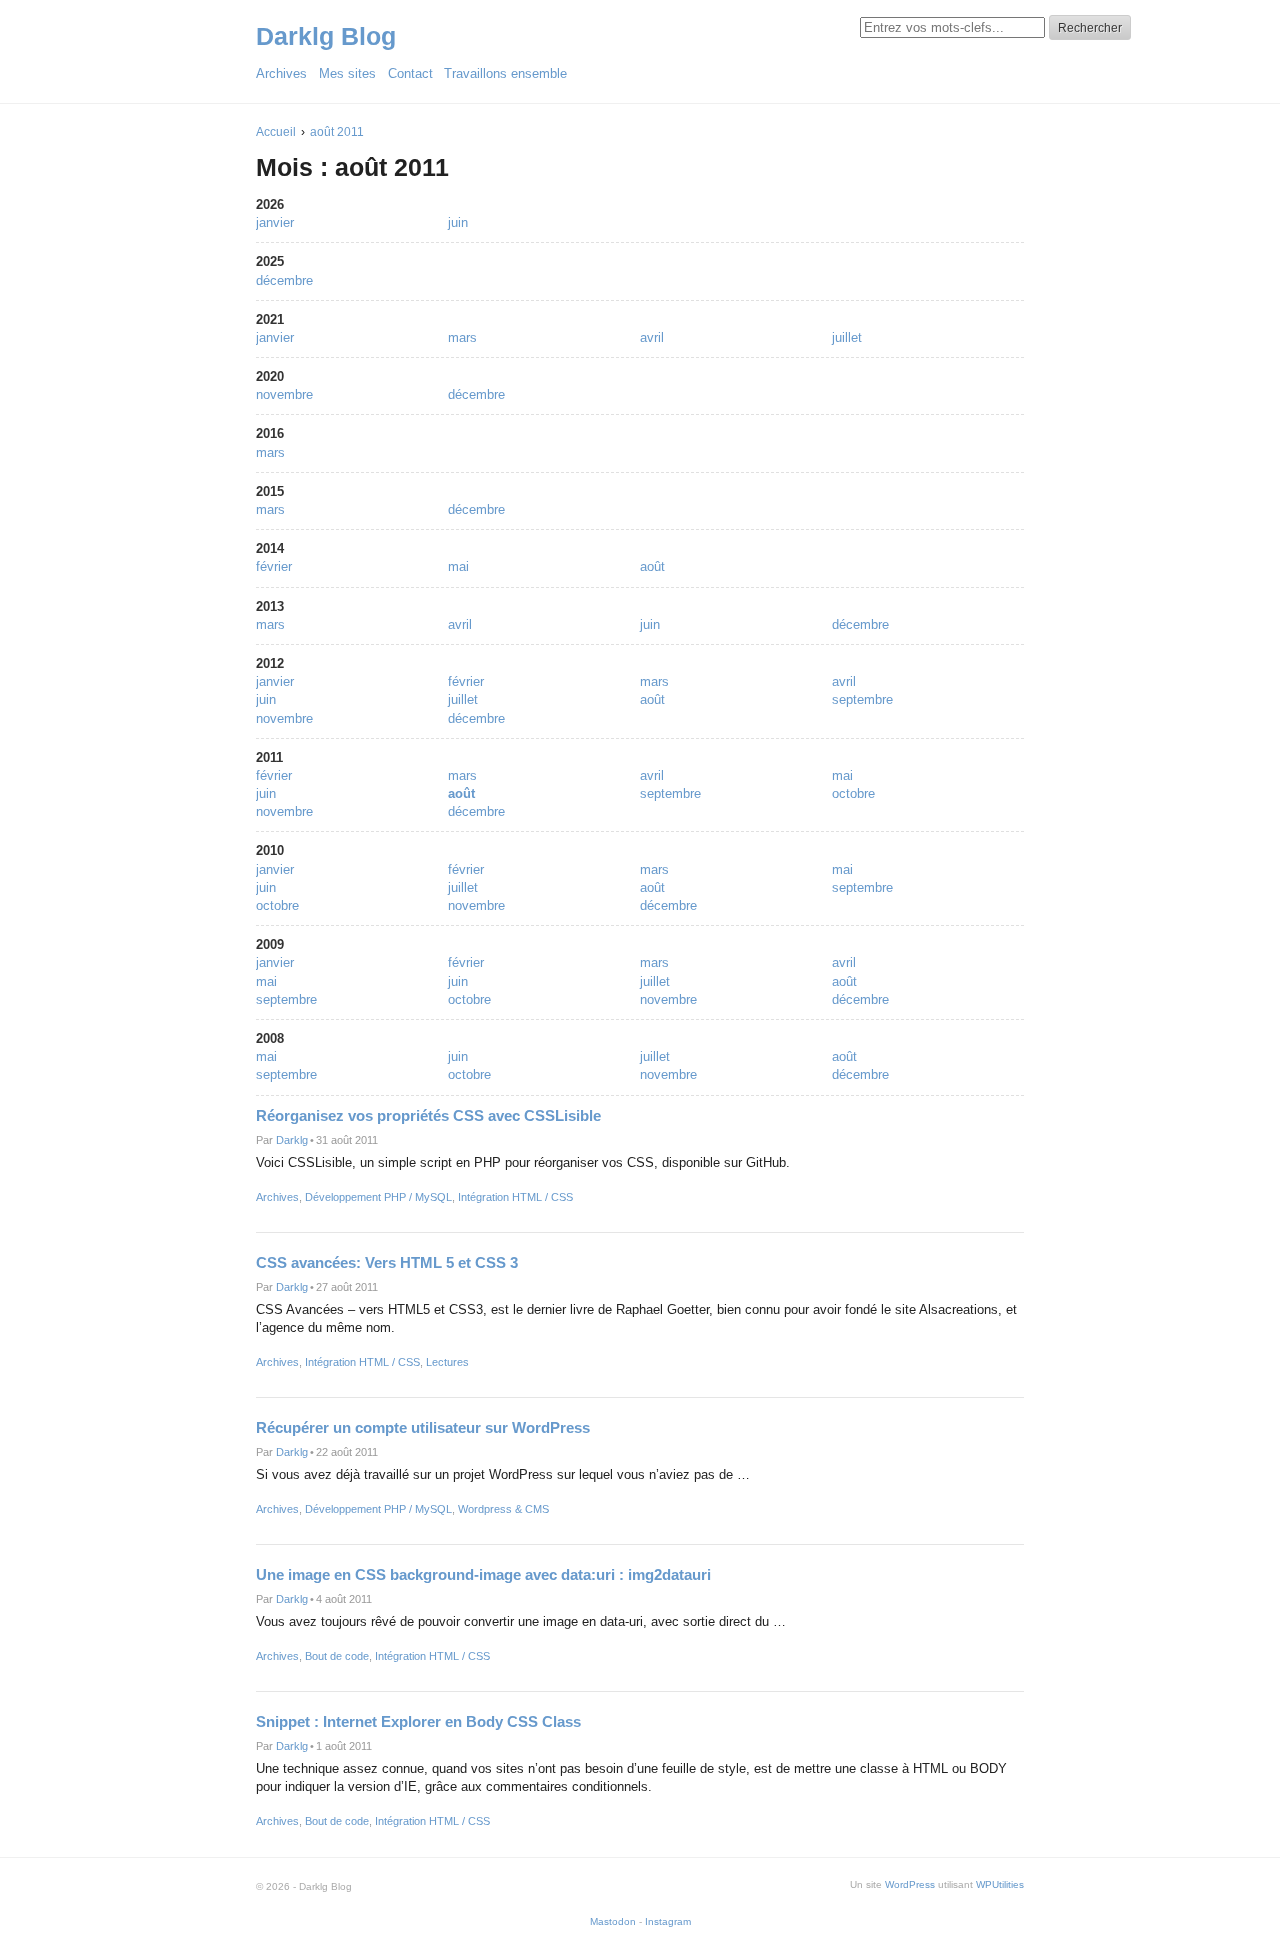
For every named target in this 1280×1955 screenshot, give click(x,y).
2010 (270, 850)
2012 (270, 663)
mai (458, 566)
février (274, 566)
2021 (270, 319)
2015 (270, 491)
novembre (284, 394)
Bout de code (337, 1656)
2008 (270, 1038)
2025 (270, 261)
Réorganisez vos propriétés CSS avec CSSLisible (428, 1115)
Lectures (447, 1362)
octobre (853, 793)
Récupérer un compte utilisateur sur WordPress (423, 1427)
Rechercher (1090, 28)
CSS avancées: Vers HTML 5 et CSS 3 (387, 1262)
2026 (270, 204)
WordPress (910, 1884)
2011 (269, 757)
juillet (847, 337)
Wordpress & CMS (503, 1509)
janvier (275, 222)
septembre (862, 699)
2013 (270, 606)
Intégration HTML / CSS (515, 1197)
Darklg (292, 1140)
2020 (270, 376)
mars (462, 337)
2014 (270, 548)
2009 (270, 944)
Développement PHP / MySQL (378, 1197)
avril (652, 337)
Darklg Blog (326, 36)
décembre (284, 280)
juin (458, 222)
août (652, 566)
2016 (270, 433)
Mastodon (613, 1921)
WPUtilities (1000, 1884)
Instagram (668, 1921)
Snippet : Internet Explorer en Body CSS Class (418, 1721)
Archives (277, 1197)
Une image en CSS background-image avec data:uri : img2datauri (483, 1574)
